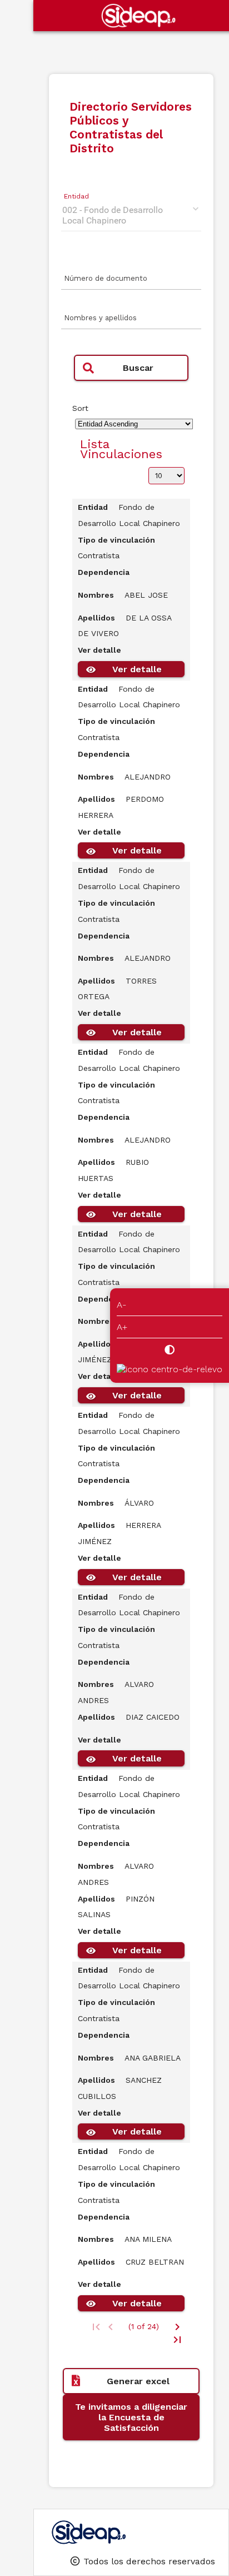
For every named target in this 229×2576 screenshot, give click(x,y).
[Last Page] (177, 2340)
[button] (131, 368)
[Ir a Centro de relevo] (170, 1369)
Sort (80, 408)
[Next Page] (177, 2327)
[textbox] (131, 282)
